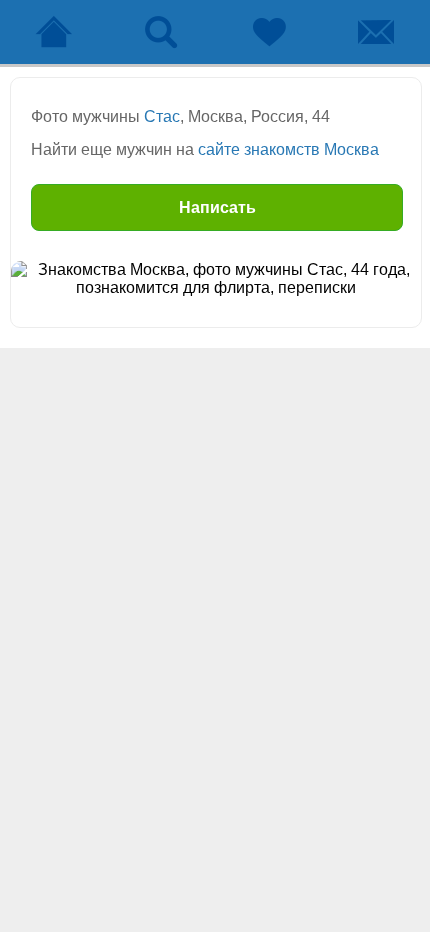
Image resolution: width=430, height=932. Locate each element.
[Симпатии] (269, 32)
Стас (162, 116)
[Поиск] (162, 32)
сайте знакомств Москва (288, 149)
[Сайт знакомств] (54, 32)
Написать (217, 207)
